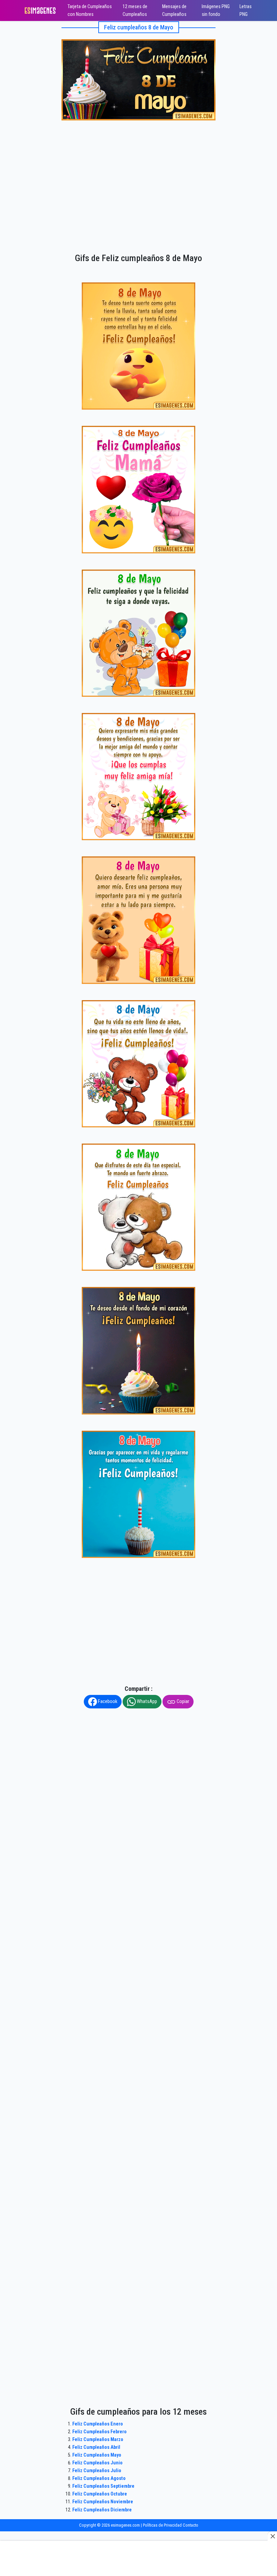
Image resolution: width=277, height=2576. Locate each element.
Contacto (191, 2525)
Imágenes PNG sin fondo (216, 10)
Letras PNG (246, 10)
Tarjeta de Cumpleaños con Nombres (90, 10)
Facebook (107, 1701)
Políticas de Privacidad (162, 2525)
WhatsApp (146, 1701)
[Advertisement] (138, 173)
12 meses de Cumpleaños (135, 10)
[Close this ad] (272, 2536)
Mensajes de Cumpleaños (174, 10)
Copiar (182, 1701)
